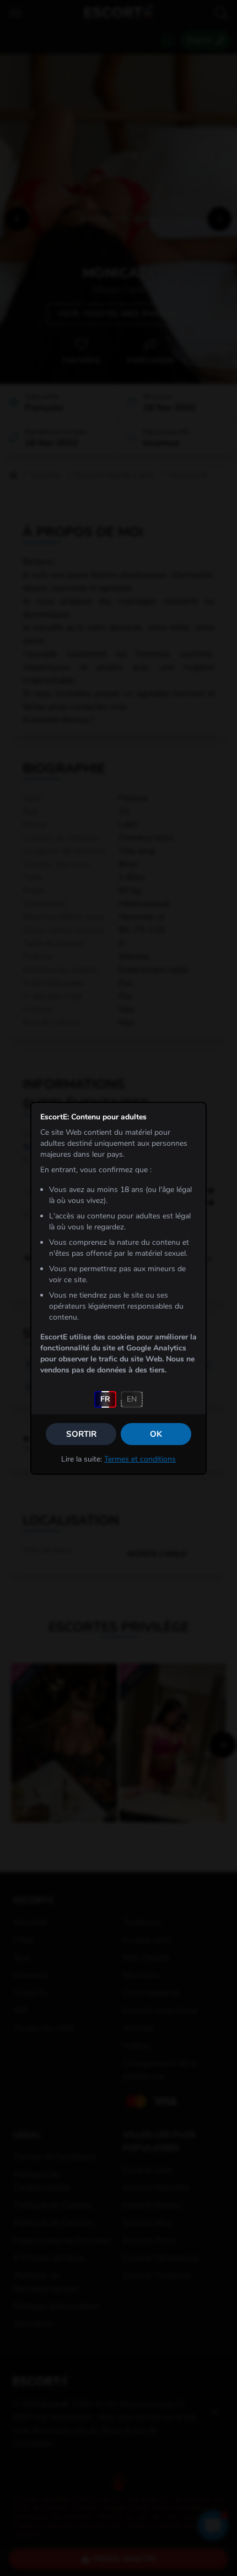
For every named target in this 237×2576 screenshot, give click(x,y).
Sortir (81, 1434)
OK (156, 1434)
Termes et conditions (140, 1459)
